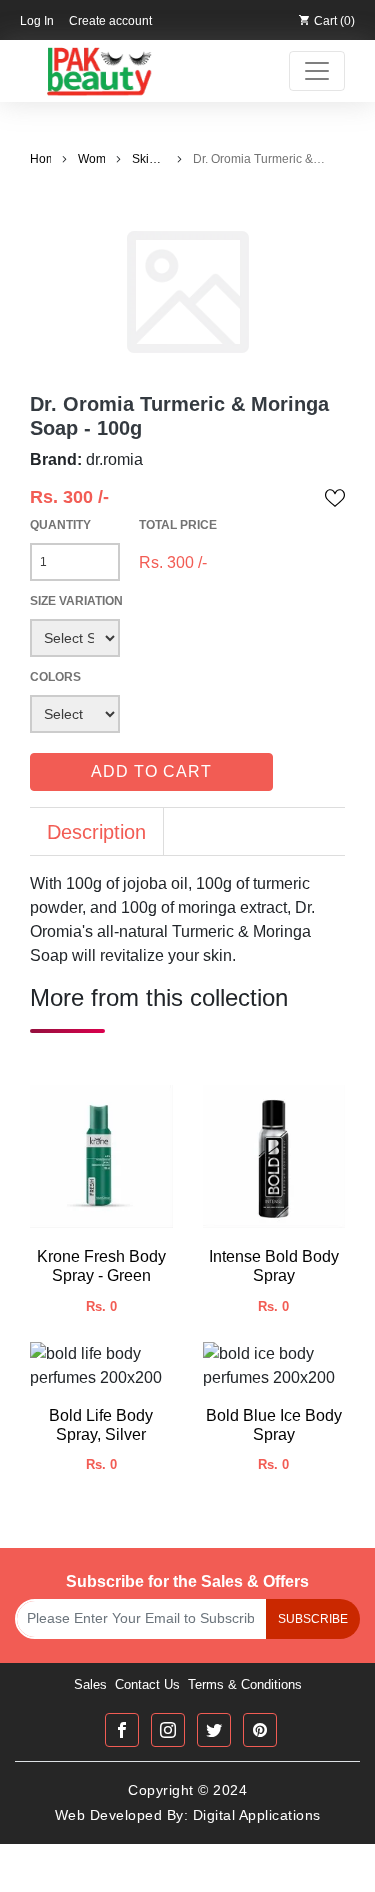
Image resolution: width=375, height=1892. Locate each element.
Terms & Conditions (245, 1684)
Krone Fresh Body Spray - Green (101, 1266)
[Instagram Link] (168, 1730)
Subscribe (313, 1619)
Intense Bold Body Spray (274, 1266)
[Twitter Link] (214, 1730)
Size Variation (76, 601)
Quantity (60, 525)
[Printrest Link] (260, 1730)
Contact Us (147, 1684)
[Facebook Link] (122, 1730)
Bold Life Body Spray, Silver (101, 1425)
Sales (90, 1684)
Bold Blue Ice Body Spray (274, 1425)
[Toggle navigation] (317, 71)
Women (91, 159)
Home (40, 159)
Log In (37, 21)
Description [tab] (96, 832)
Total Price (178, 525)
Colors (55, 677)
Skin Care (145, 160)
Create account (110, 21)
